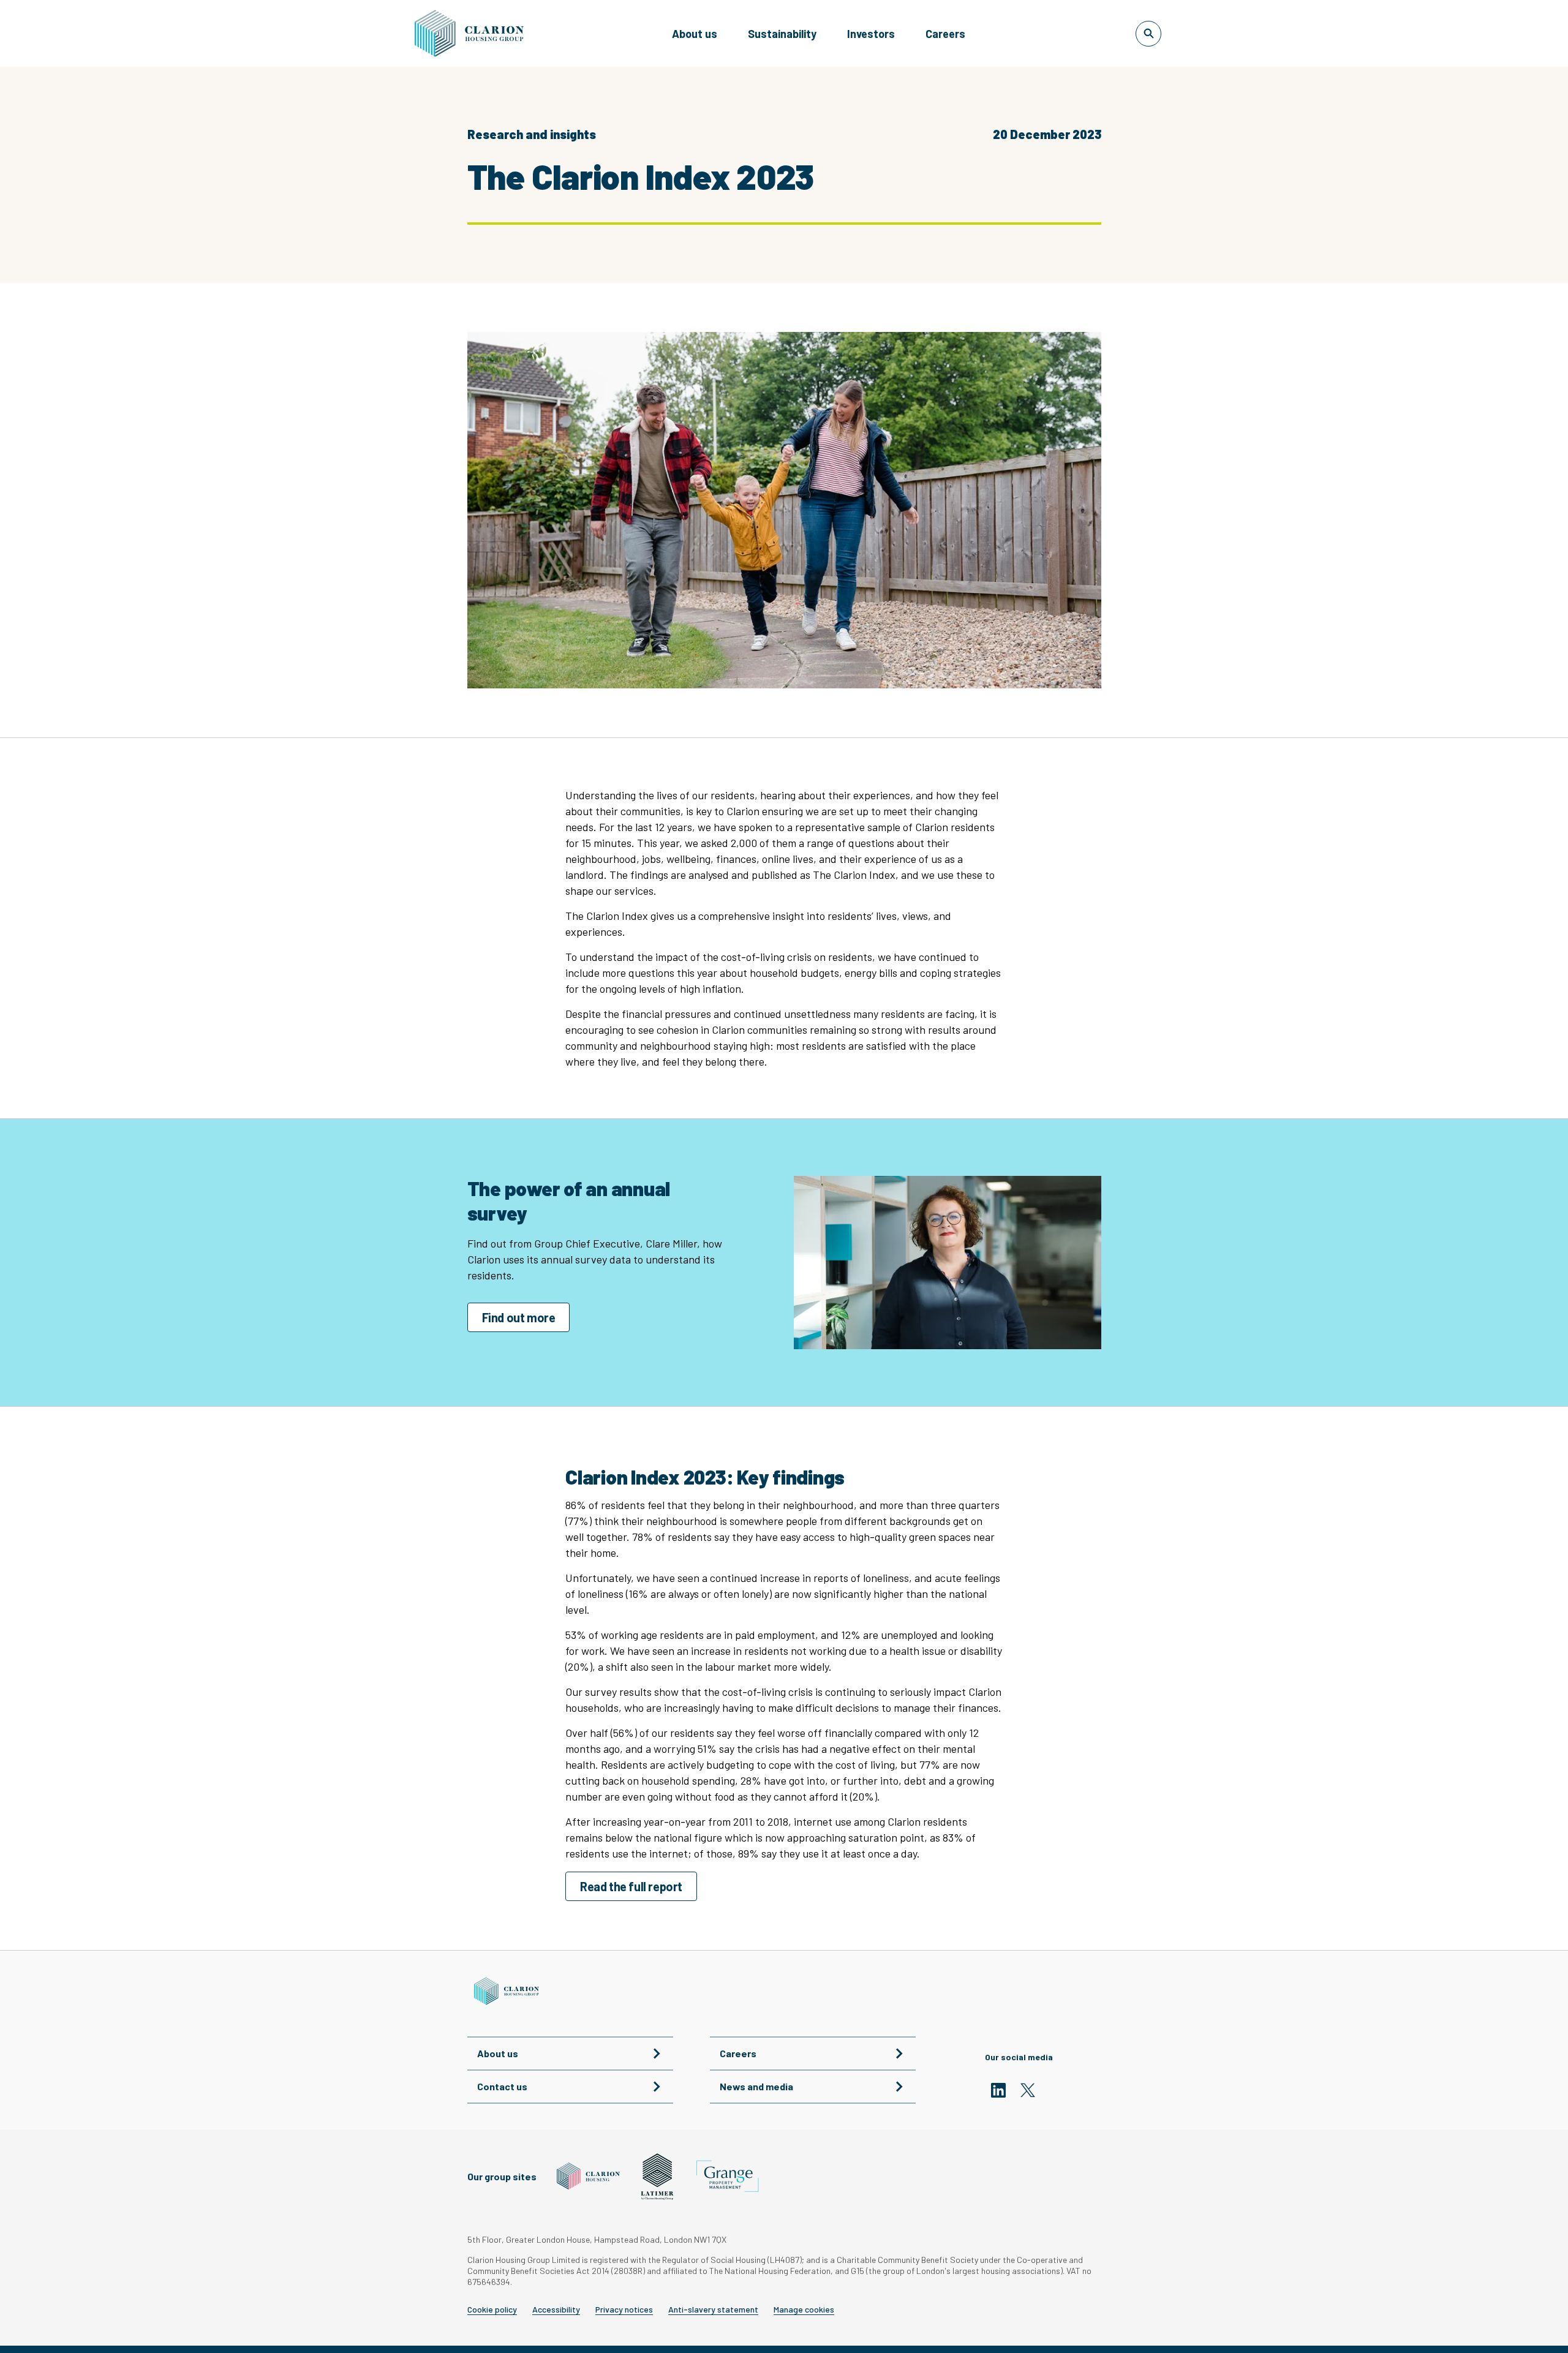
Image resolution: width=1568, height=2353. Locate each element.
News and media (756, 2086)
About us (695, 34)
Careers (945, 34)
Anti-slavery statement (713, 2310)
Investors (871, 34)
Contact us (502, 2086)
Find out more (519, 1317)
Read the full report (631, 1886)
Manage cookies (804, 2310)
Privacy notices (624, 2310)
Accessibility (556, 2310)
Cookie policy (492, 2310)
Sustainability (782, 34)
